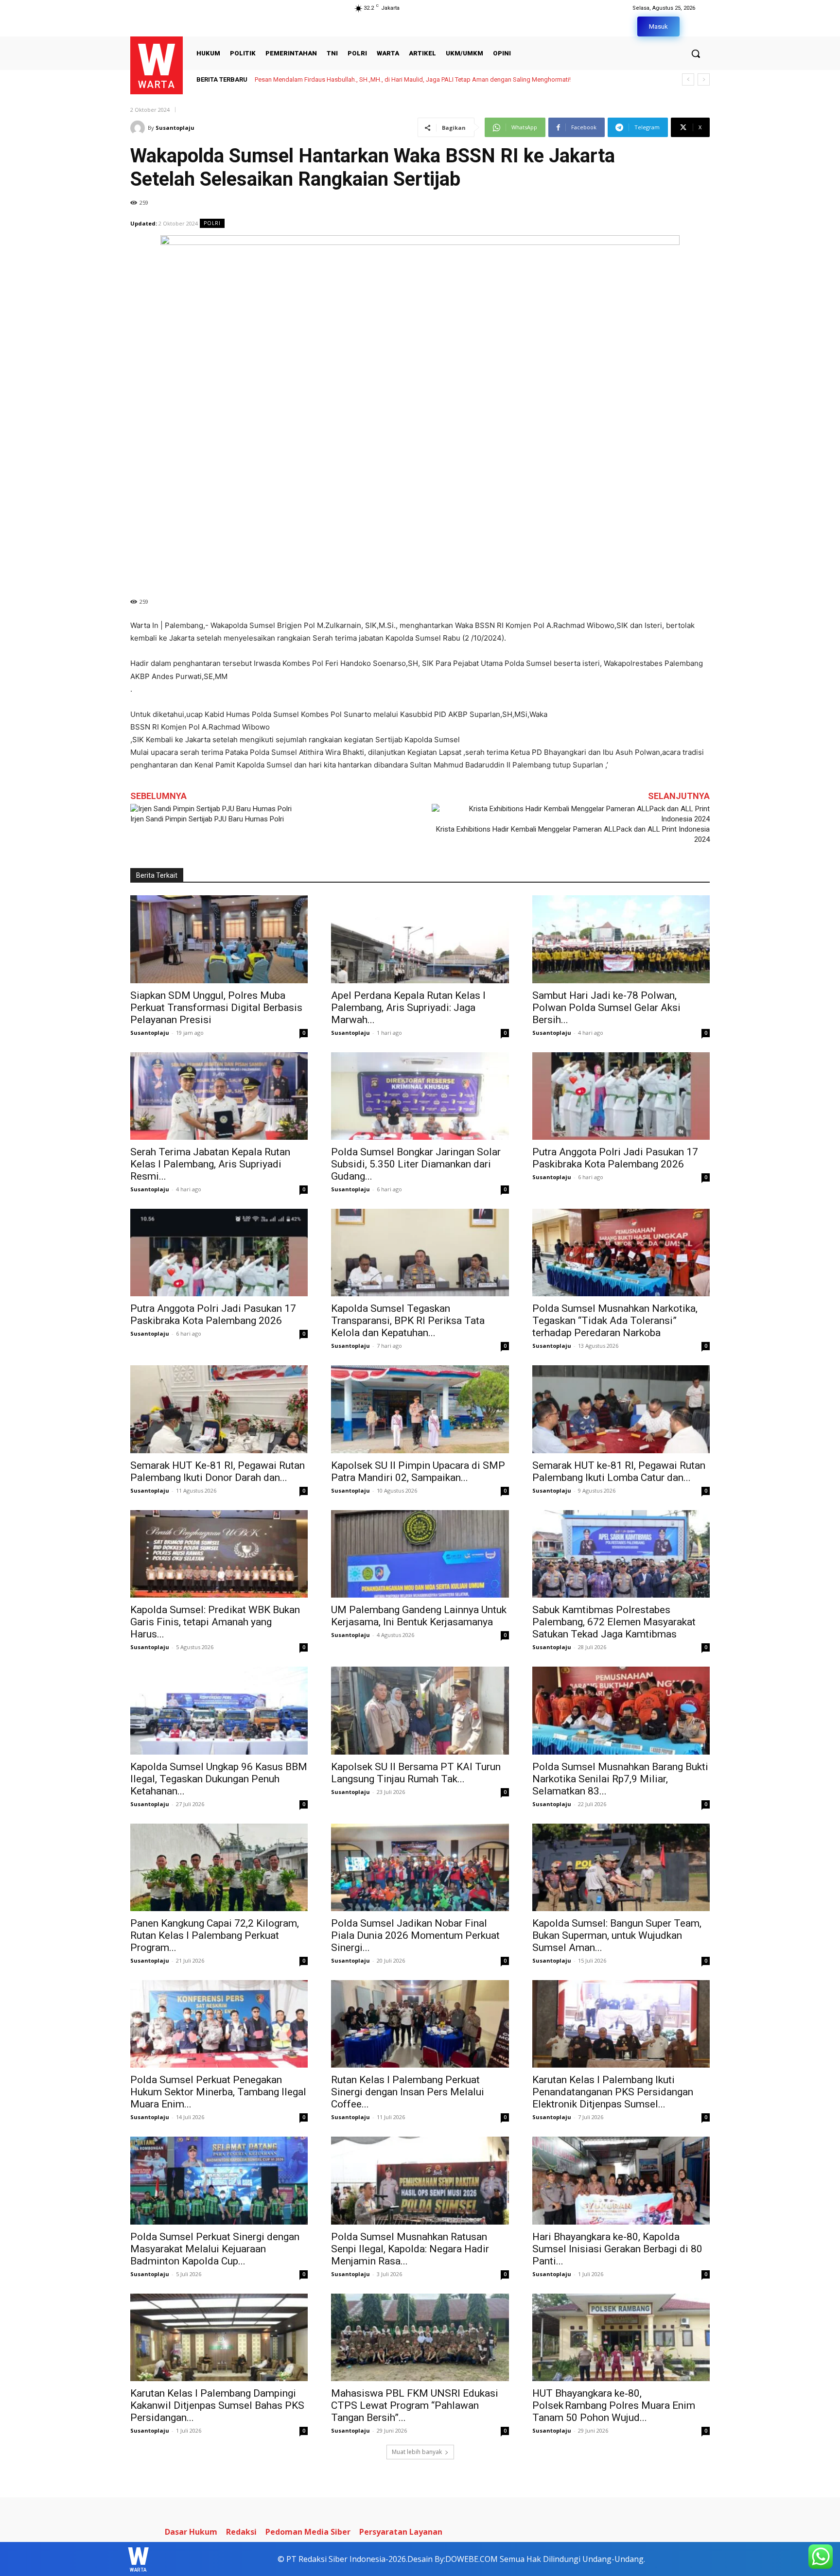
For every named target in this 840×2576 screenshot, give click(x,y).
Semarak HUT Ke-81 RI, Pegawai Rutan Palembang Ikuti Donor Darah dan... (218, 1471)
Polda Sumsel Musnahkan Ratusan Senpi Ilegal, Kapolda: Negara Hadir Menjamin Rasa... (410, 2249)
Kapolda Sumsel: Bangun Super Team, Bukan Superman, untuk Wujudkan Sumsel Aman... (617, 1935)
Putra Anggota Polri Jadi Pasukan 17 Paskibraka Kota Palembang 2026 (615, 1158)
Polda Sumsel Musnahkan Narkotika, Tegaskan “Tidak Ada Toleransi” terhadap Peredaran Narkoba (615, 1321)
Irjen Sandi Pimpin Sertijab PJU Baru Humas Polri (207, 819)
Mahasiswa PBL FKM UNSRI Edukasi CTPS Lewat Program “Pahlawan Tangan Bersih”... (415, 2405)
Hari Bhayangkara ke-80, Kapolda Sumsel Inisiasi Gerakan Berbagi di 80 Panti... (617, 2249)
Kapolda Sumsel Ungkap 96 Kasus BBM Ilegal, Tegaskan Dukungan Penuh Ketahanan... (219, 1779)
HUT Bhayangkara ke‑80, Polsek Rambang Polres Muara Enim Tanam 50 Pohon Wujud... (614, 2405)
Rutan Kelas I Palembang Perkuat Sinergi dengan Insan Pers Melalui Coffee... (408, 2092)
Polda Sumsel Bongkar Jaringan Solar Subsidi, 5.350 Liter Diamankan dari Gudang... (416, 1164)
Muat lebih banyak (417, 2452)
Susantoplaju (175, 128)
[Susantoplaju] (139, 128)
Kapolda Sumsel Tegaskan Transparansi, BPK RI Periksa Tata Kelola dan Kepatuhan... (408, 1321)
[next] (704, 79)
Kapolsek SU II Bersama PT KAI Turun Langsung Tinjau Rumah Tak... (416, 1773)
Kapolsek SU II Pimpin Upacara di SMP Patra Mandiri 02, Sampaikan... (418, 1471)
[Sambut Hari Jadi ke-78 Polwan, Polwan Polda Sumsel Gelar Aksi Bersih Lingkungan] (621, 939)
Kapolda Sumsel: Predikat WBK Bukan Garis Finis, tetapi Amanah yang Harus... (215, 1622)
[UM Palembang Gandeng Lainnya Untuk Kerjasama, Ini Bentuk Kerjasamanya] (420, 1554)
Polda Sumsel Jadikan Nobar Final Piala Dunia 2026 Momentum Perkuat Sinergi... (415, 1935)
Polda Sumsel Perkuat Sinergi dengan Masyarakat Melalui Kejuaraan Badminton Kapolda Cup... (215, 2249)
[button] (696, 53)
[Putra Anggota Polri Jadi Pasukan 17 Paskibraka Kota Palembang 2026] (621, 1096)
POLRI (212, 223)
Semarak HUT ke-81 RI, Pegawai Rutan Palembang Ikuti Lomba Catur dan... (619, 1471)
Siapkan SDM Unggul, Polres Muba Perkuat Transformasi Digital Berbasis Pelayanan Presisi (216, 1008)
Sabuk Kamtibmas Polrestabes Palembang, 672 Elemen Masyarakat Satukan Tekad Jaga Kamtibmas (614, 1622)
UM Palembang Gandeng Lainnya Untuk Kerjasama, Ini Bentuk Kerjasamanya (419, 1616)
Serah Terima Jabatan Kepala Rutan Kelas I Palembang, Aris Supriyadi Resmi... (210, 1164)
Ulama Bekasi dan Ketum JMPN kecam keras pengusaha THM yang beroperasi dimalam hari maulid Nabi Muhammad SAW (426, 79)
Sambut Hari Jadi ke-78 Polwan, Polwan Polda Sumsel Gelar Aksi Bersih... (606, 1008)
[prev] (688, 79)
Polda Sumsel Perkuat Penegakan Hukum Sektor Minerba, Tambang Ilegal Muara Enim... (218, 2092)
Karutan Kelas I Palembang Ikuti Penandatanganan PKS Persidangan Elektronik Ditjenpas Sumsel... (613, 2092)
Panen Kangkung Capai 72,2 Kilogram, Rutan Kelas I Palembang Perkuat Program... (215, 1935)
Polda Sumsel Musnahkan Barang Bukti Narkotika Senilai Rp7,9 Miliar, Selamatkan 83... (620, 1779)
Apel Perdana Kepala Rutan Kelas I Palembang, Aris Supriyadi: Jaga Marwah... (408, 1008)
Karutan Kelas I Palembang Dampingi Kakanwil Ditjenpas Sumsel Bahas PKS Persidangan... (217, 2405)
